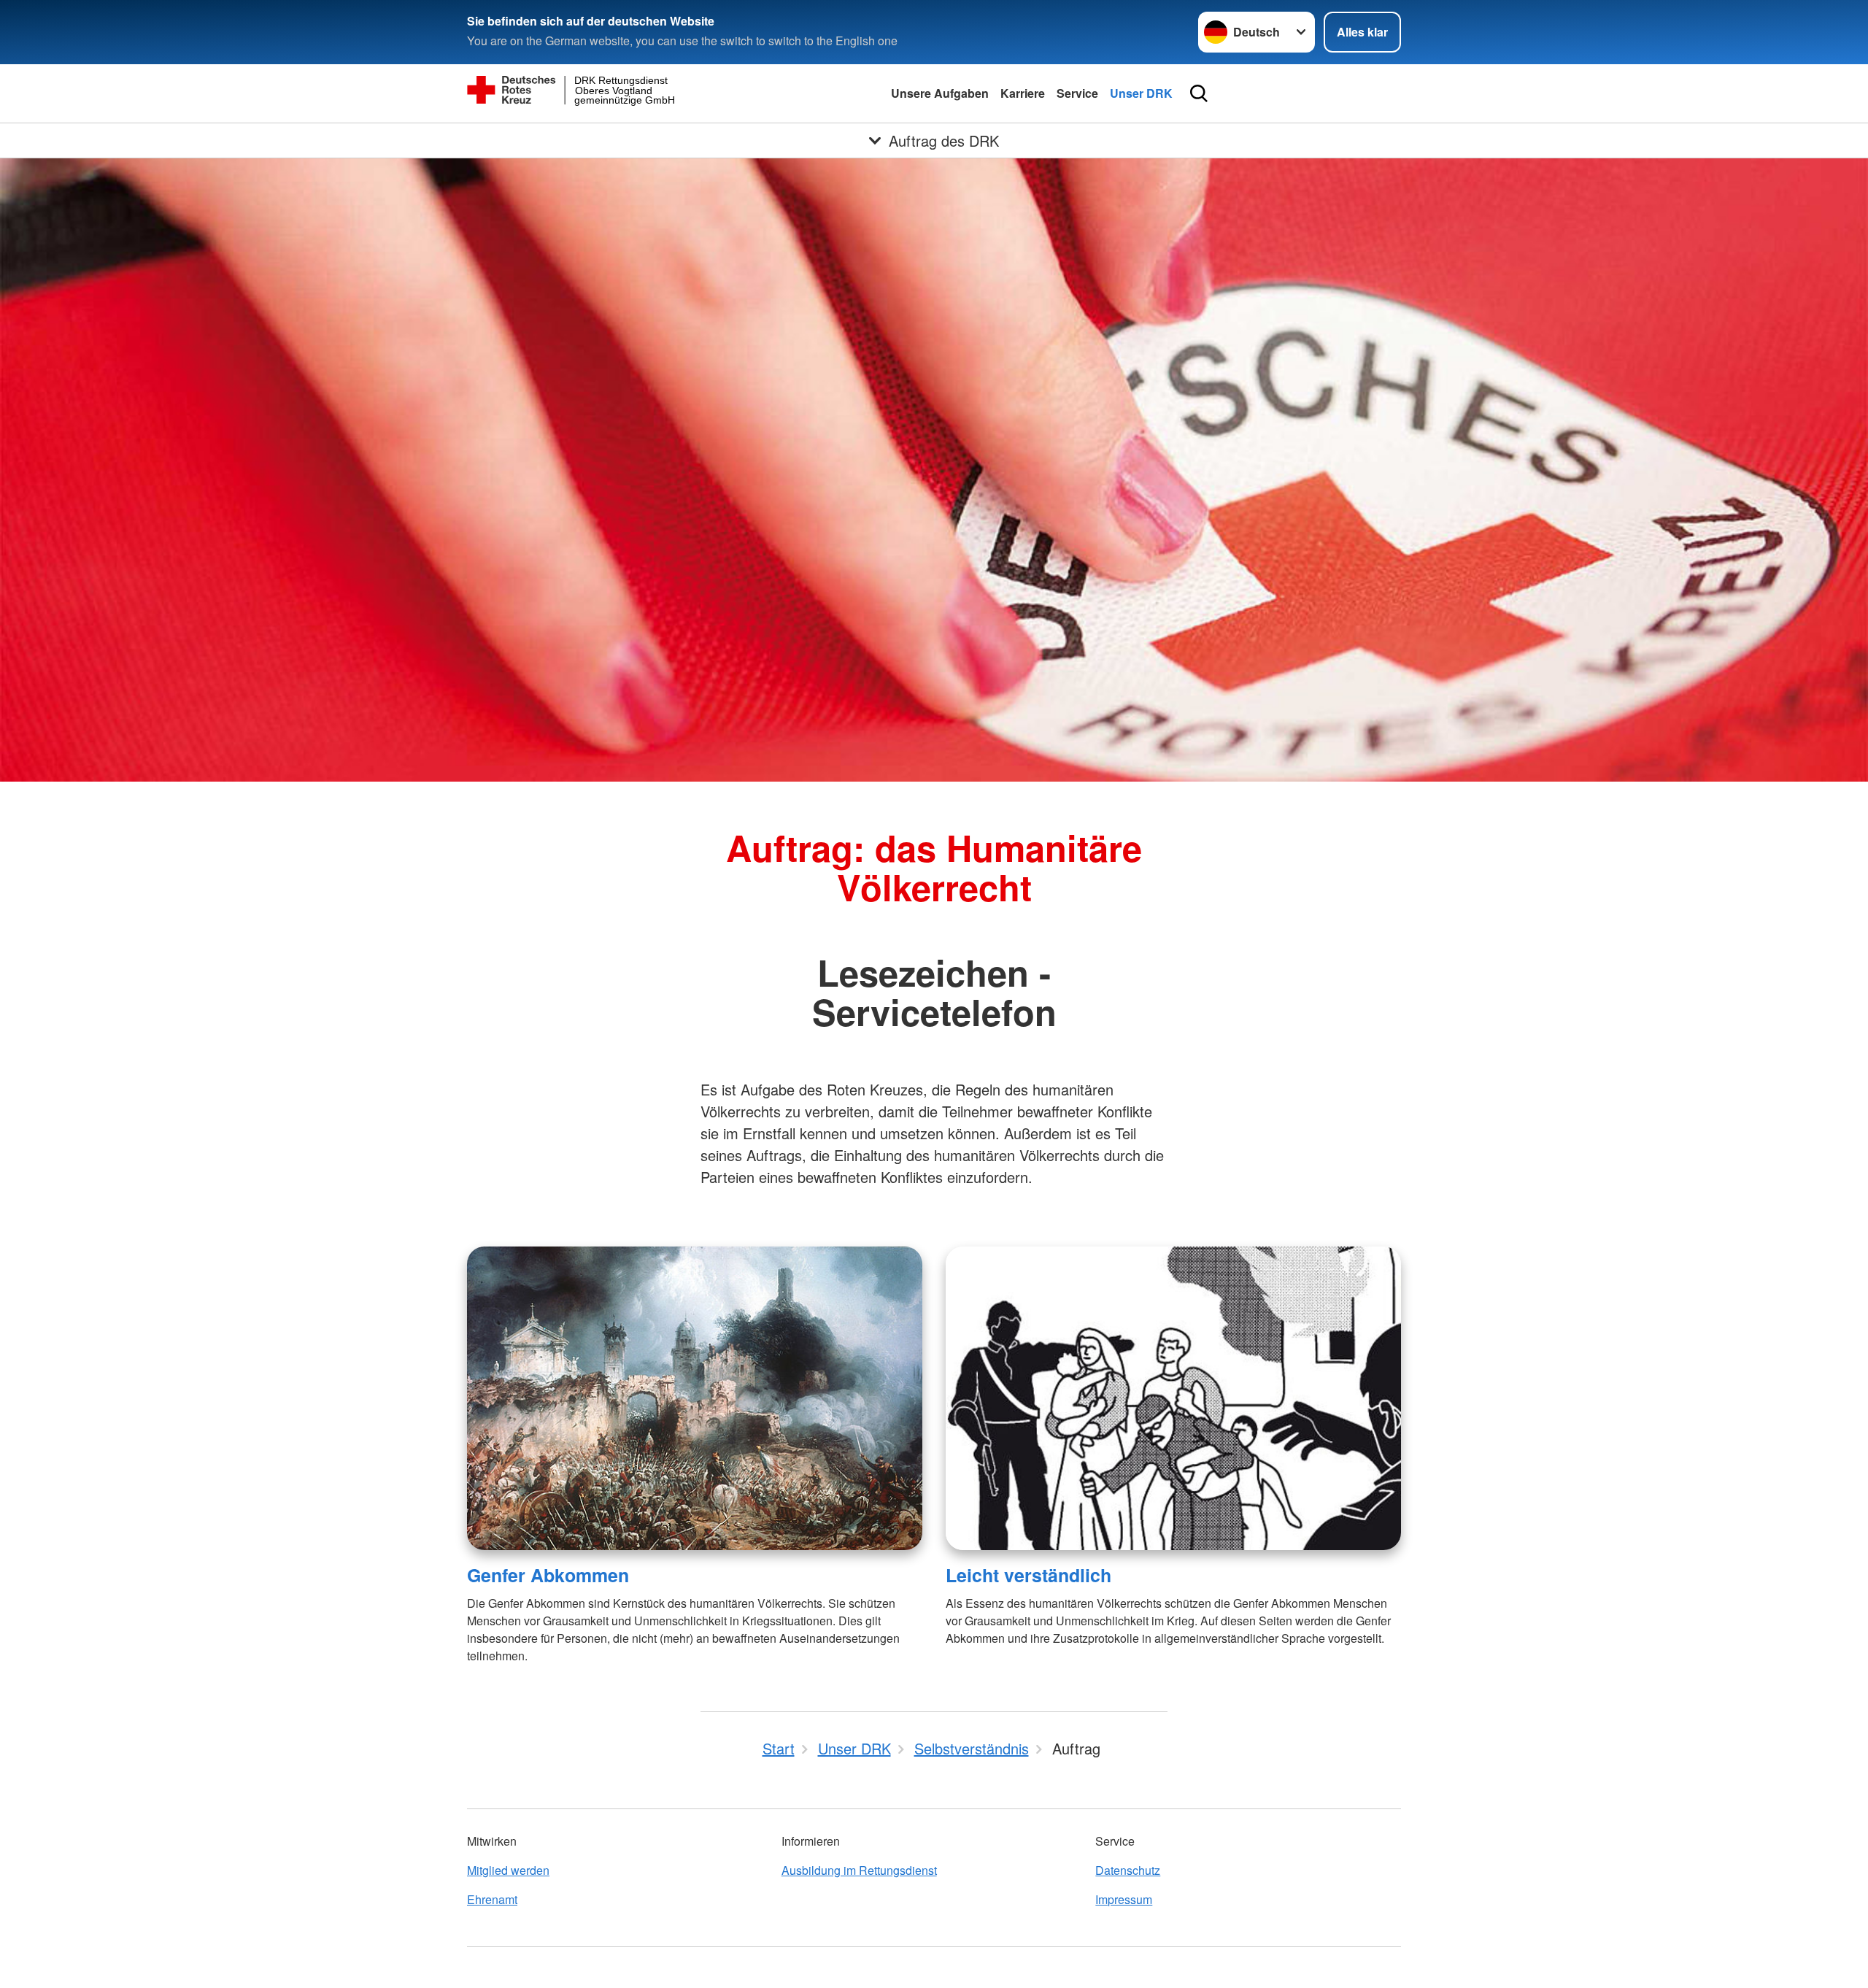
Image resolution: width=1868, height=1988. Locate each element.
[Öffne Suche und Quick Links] (1199, 93)
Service (1077, 93)
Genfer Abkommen (548, 1575)
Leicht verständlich (1028, 1575)
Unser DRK (1141, 93)
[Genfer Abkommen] (695, 1398)
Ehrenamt (492, 1899)
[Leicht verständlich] (1173, 1398)
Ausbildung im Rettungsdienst (859, 1870)
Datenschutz (1128, 1870)
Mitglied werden (508, 1870)
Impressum (1124, 1899)
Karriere (1023, 93)
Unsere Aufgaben (940, 93)
